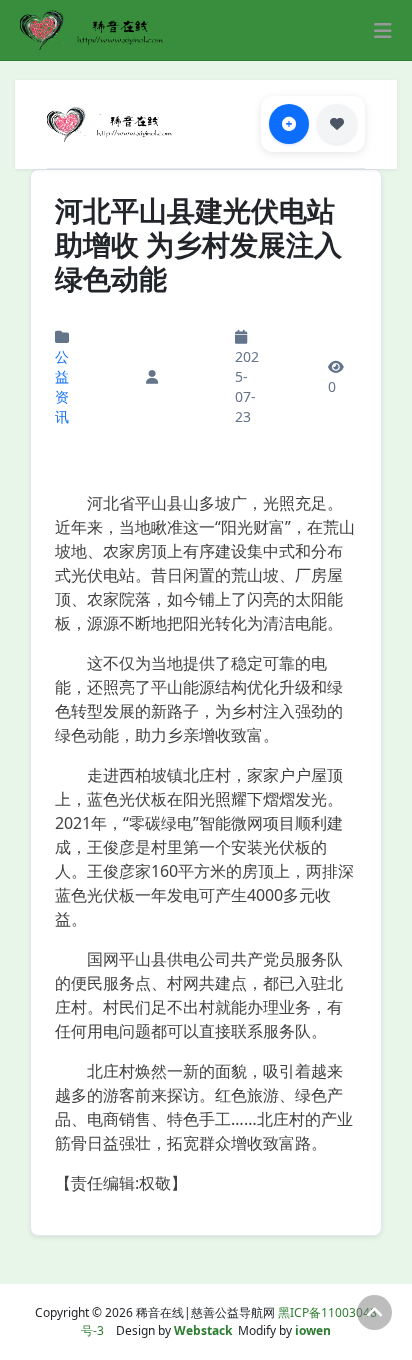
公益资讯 (62, 386)
